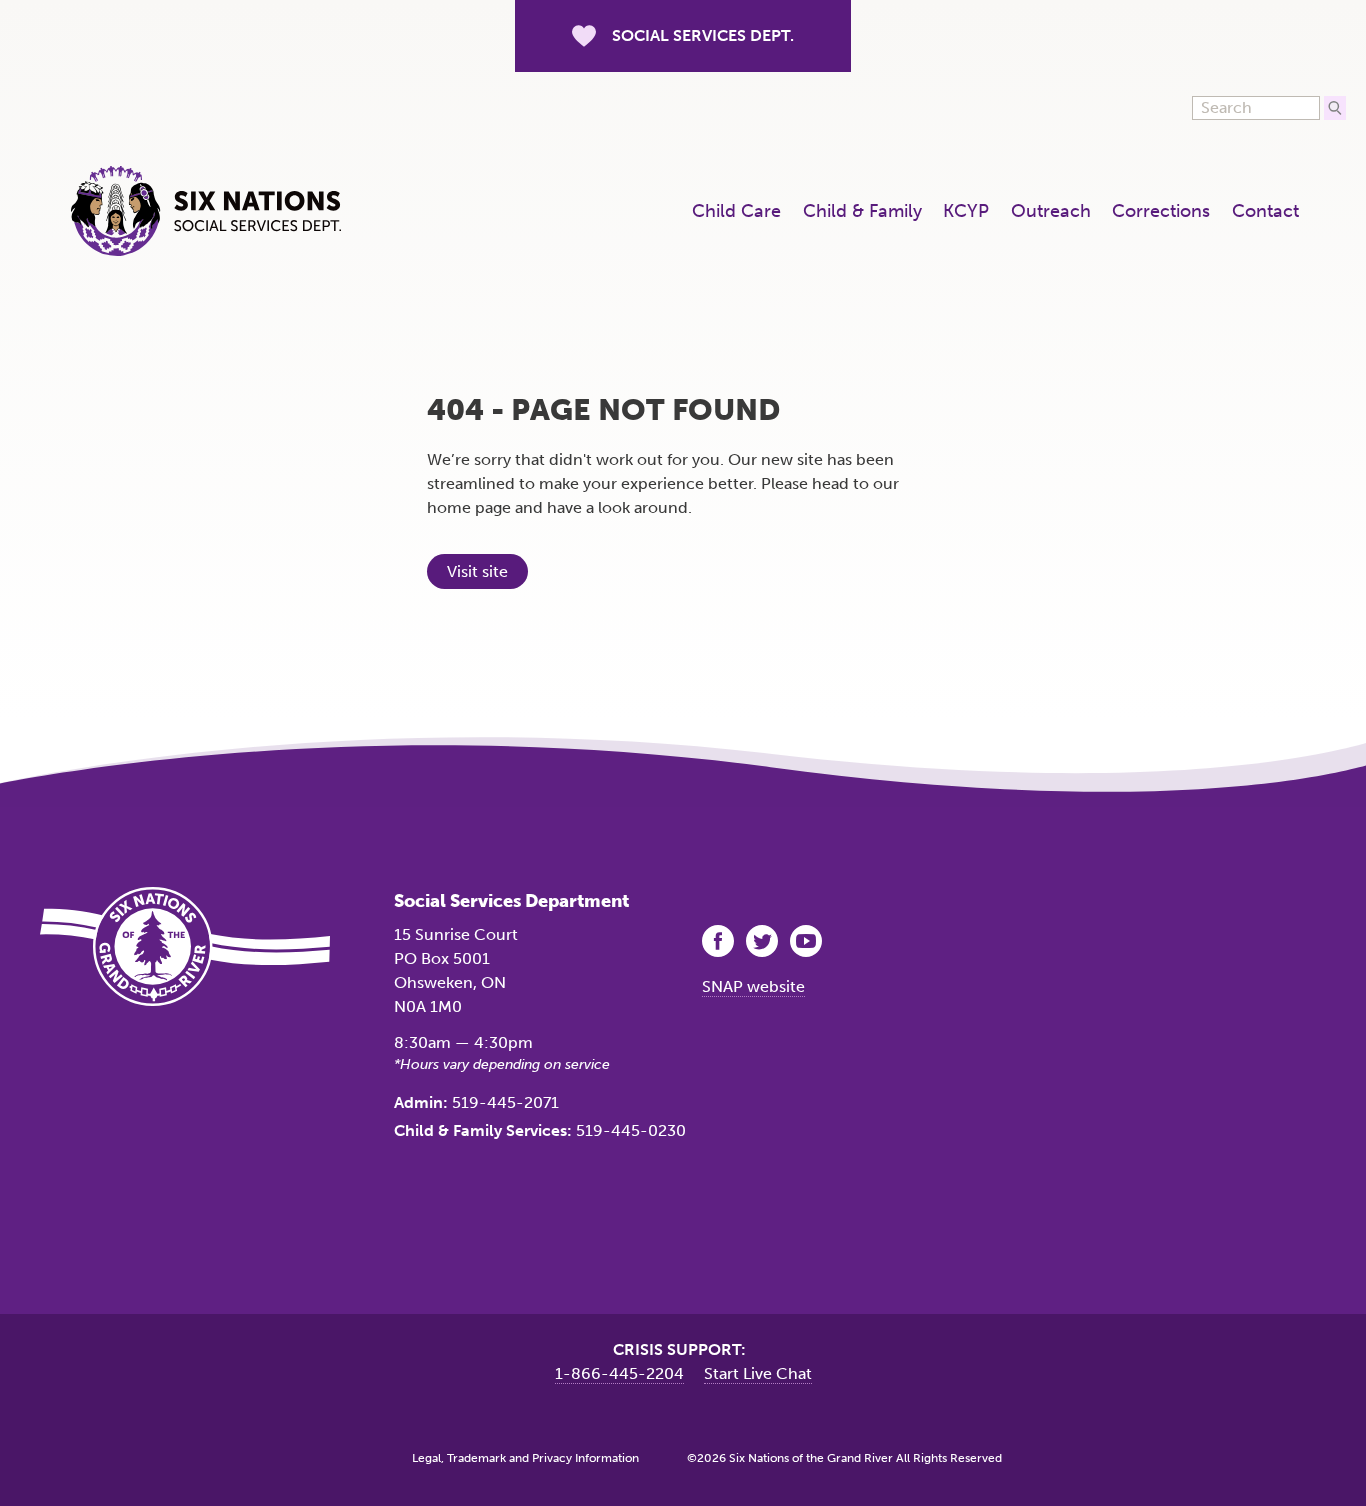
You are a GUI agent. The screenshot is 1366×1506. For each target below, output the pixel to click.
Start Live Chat (758, 1373)
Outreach (1051, 211)
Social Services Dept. (703, 35)
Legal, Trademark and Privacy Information (525, 1458)
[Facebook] (720, 941)
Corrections (1161, 211)
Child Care (736, 211)
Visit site (477, 571)
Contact (1265, 211)
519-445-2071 (505, 1102)
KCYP (966, 211)
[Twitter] (764, 941)
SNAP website (753, 986)
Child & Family (862, 211)
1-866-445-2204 (619, 1373)
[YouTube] (808, 941)
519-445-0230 (631, 1130)
